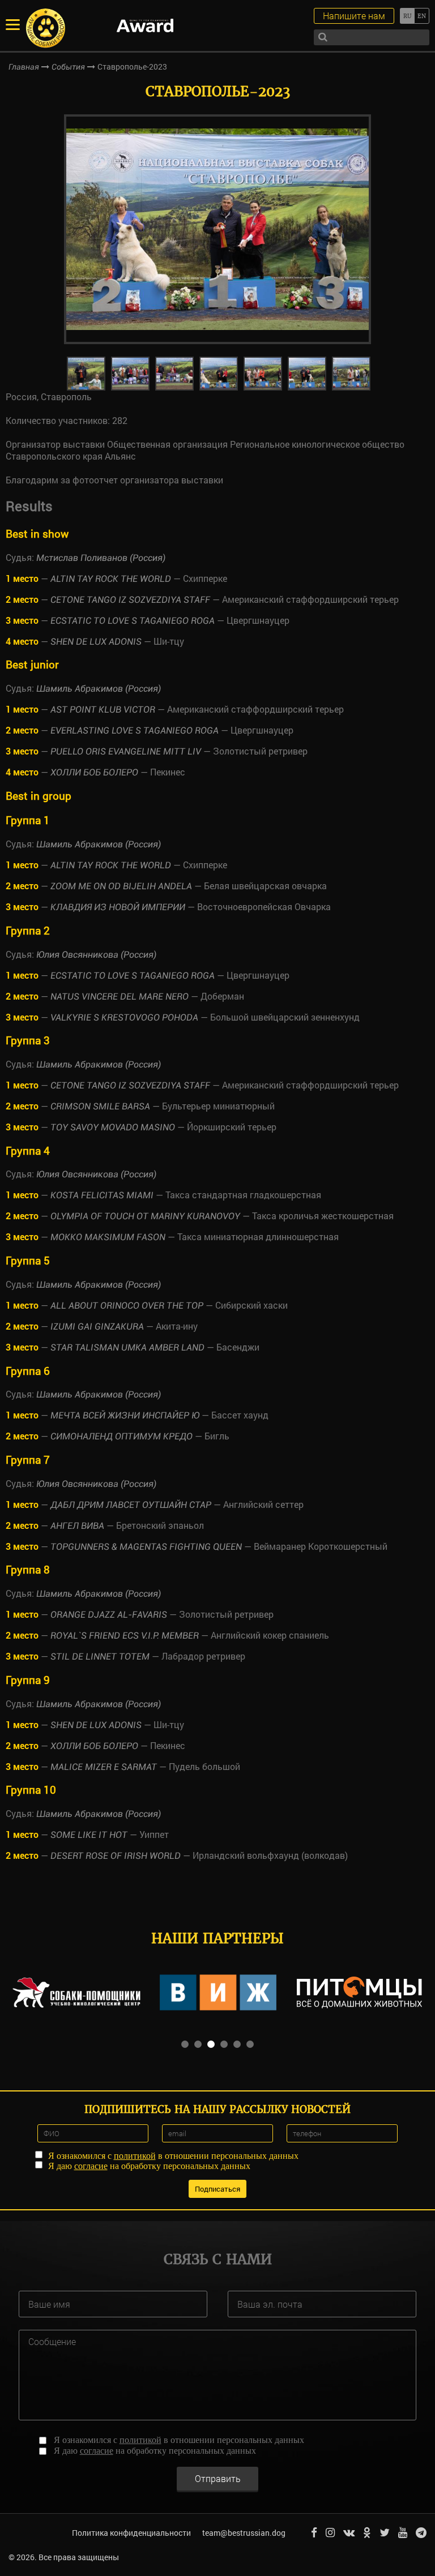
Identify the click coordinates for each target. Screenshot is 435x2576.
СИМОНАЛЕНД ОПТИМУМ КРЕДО (121, 1436)
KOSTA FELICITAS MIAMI (102, 1195)
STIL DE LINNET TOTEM (100, 1656)
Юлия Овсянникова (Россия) (96, 955)
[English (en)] (422, 16)
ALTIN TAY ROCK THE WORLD (111, 579)
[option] (217, 229)
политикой (135, 2156)
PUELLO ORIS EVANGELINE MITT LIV (126, 751)
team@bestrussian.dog (244, 2533)
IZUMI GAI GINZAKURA (97, 1326)
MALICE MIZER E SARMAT (104, 1767)
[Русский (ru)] (407, 16)
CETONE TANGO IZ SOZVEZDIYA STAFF (131, 600)
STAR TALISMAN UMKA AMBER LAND (127, 1347)
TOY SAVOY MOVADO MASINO (113, 1127)
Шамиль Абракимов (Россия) (99, 689)
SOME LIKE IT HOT (89, 1835)
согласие (91, 2166)
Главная (24, 67)
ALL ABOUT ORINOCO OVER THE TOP (127, 1306)
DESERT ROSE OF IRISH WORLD (116, 1856)
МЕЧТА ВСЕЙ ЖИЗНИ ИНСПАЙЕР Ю (125, 1415)
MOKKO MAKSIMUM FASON (108, 1237)
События (68, 67)
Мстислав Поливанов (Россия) (101, 558)
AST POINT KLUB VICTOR (103, 710)
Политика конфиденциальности (131, 2533)
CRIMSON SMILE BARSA (100, 1106)
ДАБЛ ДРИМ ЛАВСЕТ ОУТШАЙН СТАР (131, 1505)
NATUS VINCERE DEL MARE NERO (121, 996)
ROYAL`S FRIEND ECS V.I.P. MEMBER (125, 1636)
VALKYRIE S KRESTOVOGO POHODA (124, 1017)
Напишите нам (354, 16)
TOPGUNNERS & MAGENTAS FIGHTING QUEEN (146, 1547)
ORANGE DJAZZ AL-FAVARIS (109, 1615)
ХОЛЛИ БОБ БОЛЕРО (94, 772)
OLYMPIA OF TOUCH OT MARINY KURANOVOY (145, 1216)
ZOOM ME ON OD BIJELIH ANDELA (121, 886)
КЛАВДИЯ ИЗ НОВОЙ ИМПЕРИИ (118, 907)
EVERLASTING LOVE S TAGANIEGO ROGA (135, 730)
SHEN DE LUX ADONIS (96, 642)
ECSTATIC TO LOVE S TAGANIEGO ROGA (133, 621)
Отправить (218, 2478)
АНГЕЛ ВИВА (77, 1526)
